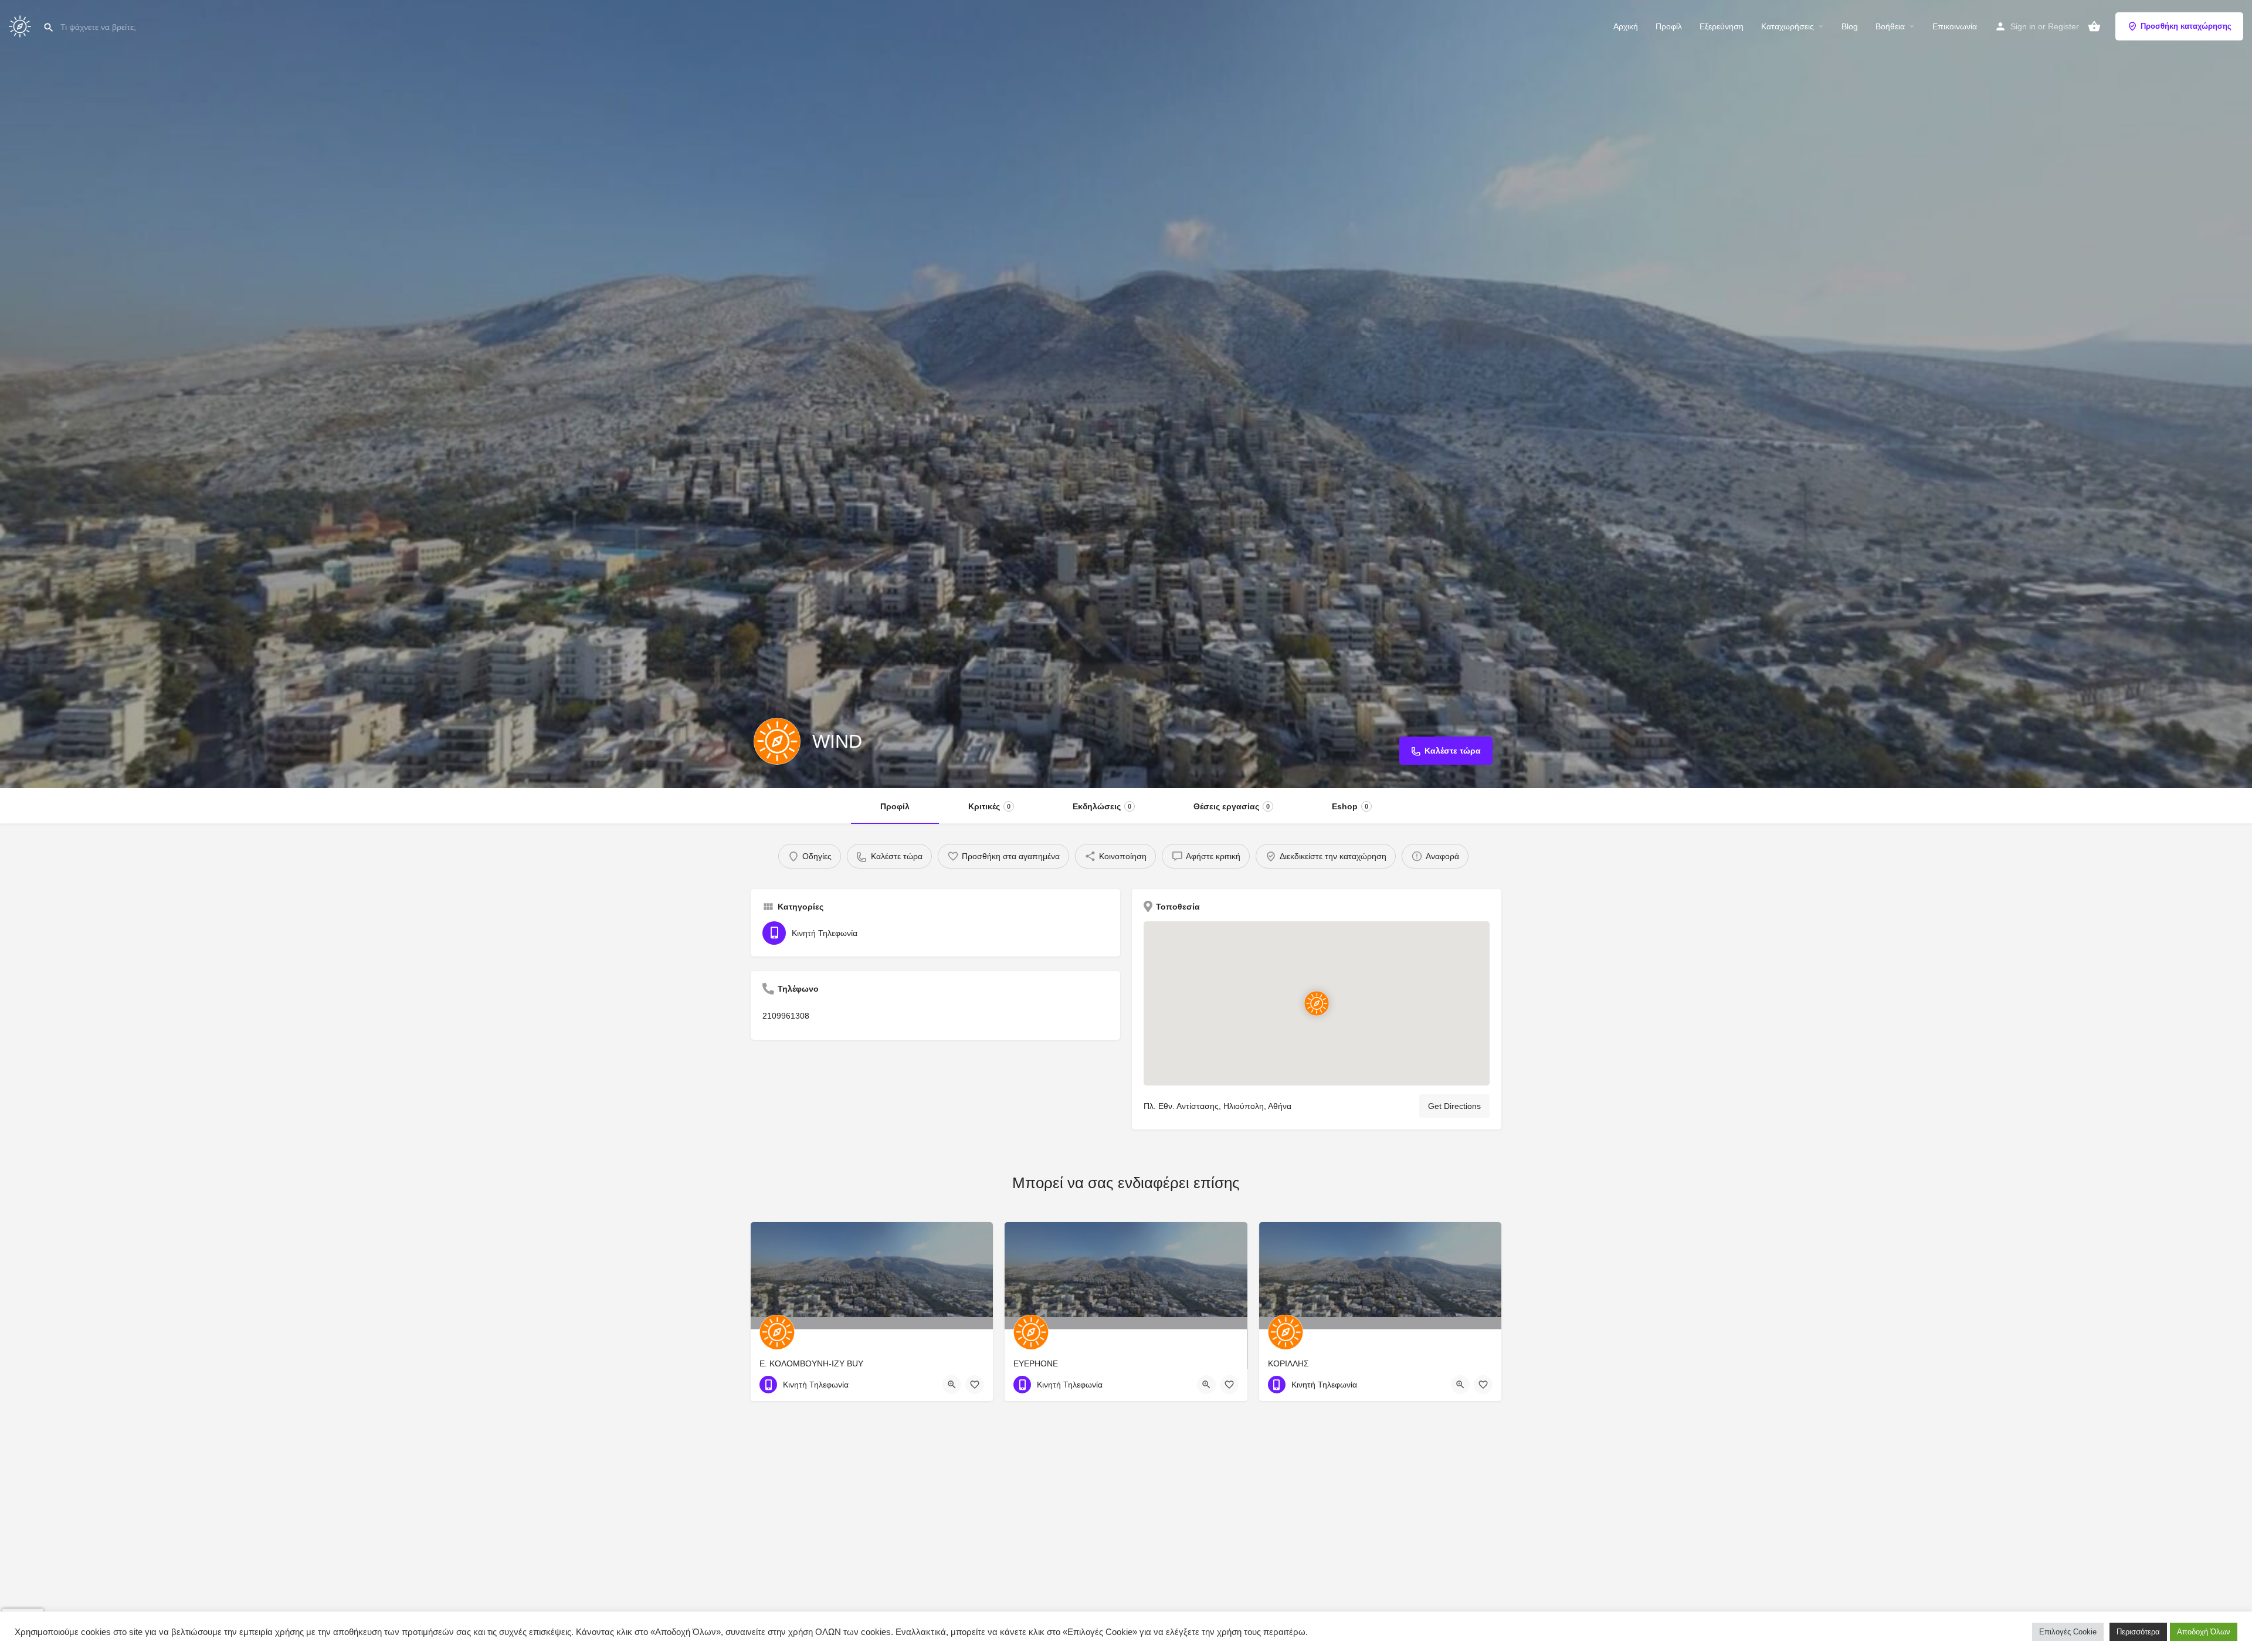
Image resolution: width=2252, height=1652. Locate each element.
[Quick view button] (952, 1385)
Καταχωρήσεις (1788, 26)
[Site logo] (21, 25)
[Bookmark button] (975, 1385)
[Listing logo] (777, 741)
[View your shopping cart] (2094, 26)
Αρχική (1626, 26)
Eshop (1350, 806)
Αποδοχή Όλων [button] (2204, 1632)
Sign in (2023, 26)
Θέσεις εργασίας (1232, 806)
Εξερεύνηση (1722, 26)
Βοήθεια (1890, 26)
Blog (1850, 26)
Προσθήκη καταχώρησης (2186, 26)
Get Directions (1454, 1106)
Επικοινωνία (1955, 26)
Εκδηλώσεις (1102, 806)
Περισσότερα (2138, 1632)
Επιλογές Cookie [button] (2068, 1632)
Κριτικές (989, 806)
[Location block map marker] (1317, 1003)
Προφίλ (1669, 26)
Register (2063, 26)
